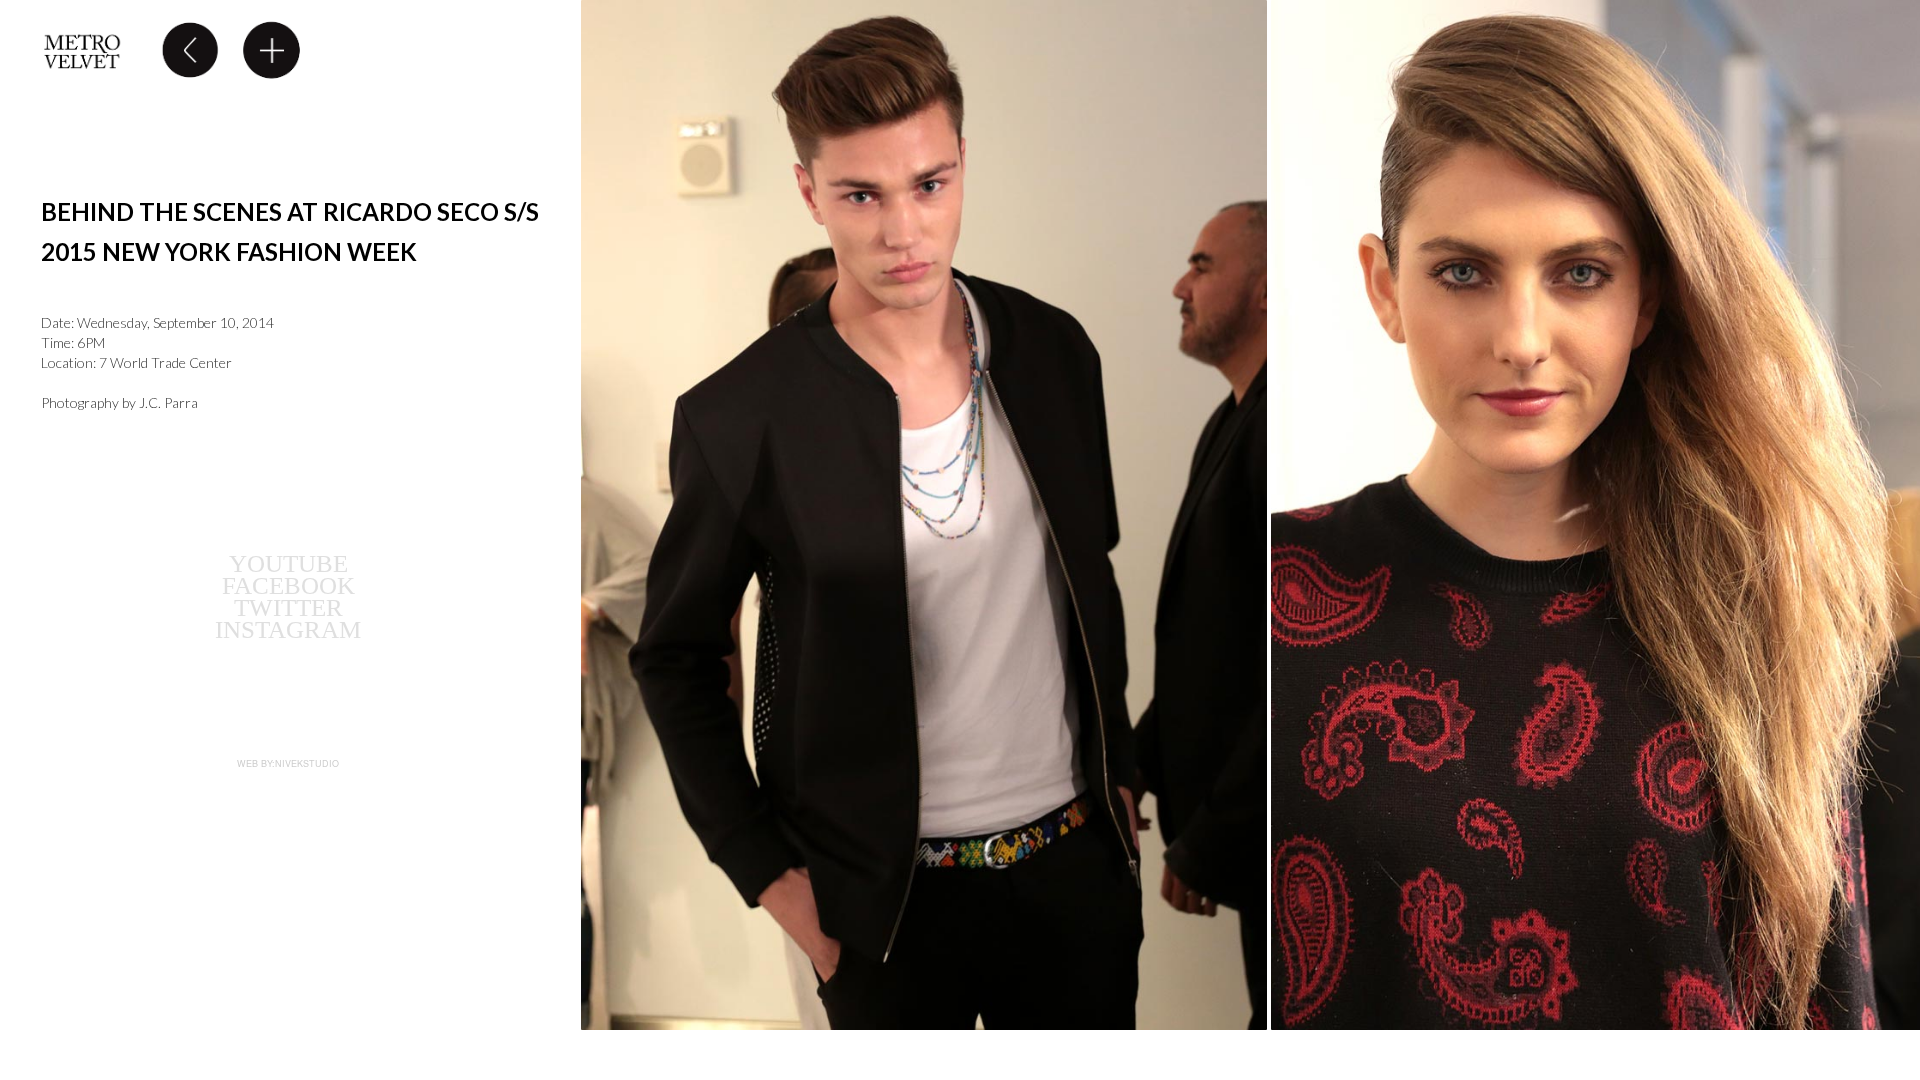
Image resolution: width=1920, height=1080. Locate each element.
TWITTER (288, 607)
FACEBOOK (288, 585)
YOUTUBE (288, 563)
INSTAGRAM (288, 629)
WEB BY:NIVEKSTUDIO (288, 763)
